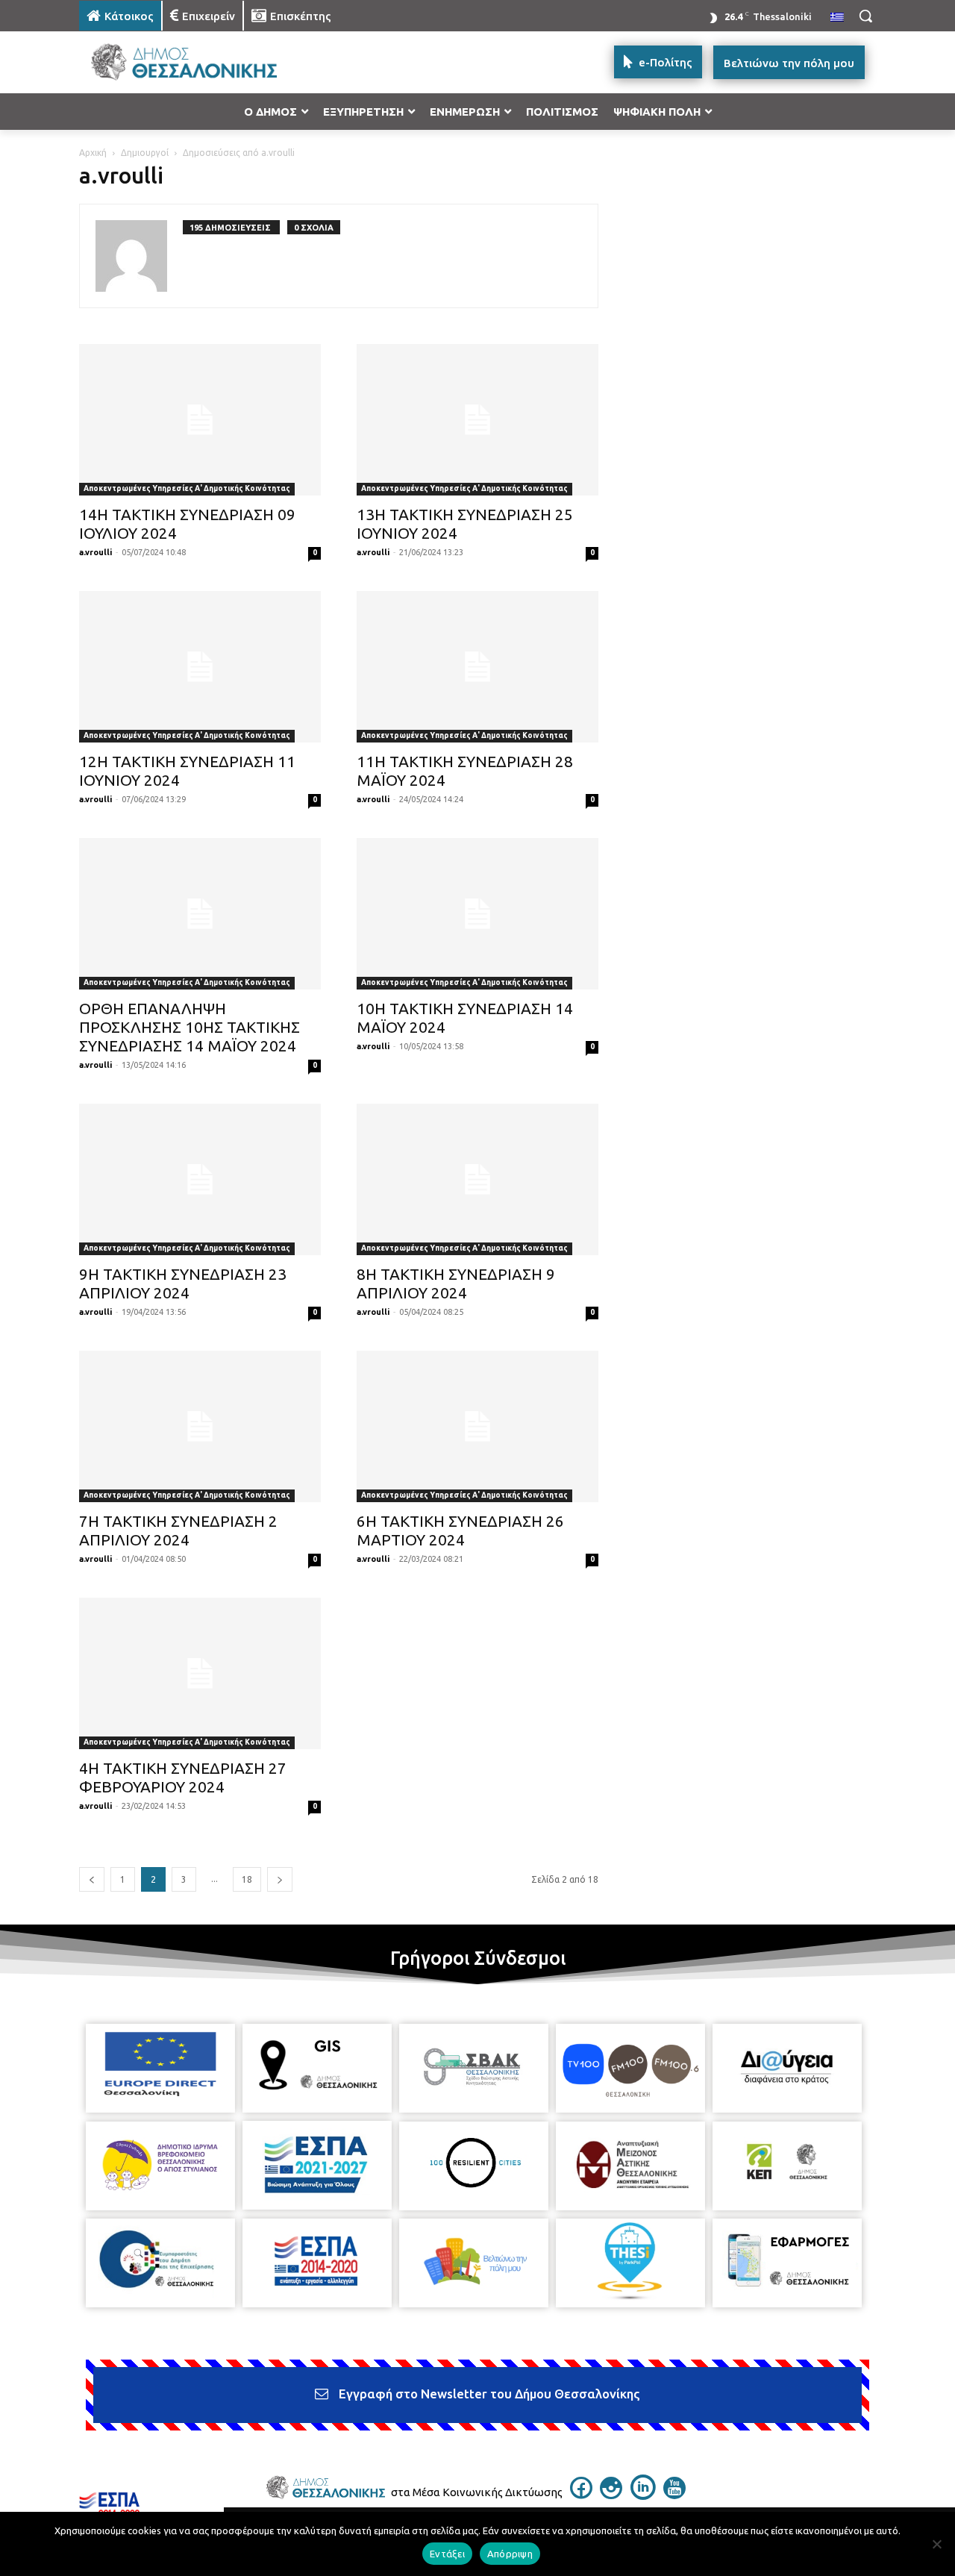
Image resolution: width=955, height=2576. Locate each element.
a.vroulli (95, 552)
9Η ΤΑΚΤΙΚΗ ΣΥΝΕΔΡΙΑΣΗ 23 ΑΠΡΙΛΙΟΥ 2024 (183, 1283)
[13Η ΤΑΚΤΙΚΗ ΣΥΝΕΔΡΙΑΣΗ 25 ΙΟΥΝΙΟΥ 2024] (477, 420)
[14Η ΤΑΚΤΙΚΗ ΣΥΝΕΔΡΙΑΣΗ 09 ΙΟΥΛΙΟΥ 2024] (200, 420)
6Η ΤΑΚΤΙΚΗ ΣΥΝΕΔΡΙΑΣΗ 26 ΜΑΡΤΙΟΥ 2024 (460, 1530)
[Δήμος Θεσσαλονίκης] (198, 62)
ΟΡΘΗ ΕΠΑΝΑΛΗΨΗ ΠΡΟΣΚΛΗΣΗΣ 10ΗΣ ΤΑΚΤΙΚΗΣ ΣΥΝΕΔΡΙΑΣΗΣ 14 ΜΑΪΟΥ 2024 (190, 1027)
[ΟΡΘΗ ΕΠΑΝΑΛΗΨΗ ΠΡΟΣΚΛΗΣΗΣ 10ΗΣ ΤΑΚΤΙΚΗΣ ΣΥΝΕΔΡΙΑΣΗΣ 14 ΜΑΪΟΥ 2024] (200, 914)
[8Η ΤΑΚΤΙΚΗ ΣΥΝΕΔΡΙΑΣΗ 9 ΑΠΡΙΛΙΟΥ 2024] (477, 1179)
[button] (865, 16)
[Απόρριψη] (936, 2544)
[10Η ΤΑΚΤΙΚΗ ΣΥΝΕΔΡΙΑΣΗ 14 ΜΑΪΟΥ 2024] (477, 914)
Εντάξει (447, 2554)
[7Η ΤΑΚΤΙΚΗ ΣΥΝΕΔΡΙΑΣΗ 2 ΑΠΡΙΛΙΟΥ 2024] (200, 1426)
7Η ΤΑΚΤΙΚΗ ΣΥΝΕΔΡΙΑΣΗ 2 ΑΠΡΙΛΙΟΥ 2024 (178, 1530)
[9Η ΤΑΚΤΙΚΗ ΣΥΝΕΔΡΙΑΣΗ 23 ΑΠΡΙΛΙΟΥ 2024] (200, 1179)
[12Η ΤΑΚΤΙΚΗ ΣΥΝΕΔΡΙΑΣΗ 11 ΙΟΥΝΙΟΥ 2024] (200, 667)
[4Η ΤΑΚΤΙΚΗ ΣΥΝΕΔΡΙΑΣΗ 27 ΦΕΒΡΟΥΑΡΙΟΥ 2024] (200, 1673)
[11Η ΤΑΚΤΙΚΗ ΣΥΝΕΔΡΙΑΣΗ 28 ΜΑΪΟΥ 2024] (477, 667)
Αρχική (93, 153)
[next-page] (280, 1879)
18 (247, 1879)
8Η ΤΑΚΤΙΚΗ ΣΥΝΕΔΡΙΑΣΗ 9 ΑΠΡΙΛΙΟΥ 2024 (456, 1283)
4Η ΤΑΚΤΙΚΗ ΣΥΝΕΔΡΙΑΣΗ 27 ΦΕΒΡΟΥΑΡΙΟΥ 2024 (183, 1777)
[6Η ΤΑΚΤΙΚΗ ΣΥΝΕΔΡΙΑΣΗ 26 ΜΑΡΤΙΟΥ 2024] (477, 1426)
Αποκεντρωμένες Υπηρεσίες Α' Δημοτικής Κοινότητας (187, 488)
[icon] (581, 2495)
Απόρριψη (510, 2554)
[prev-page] (92, 1879)
